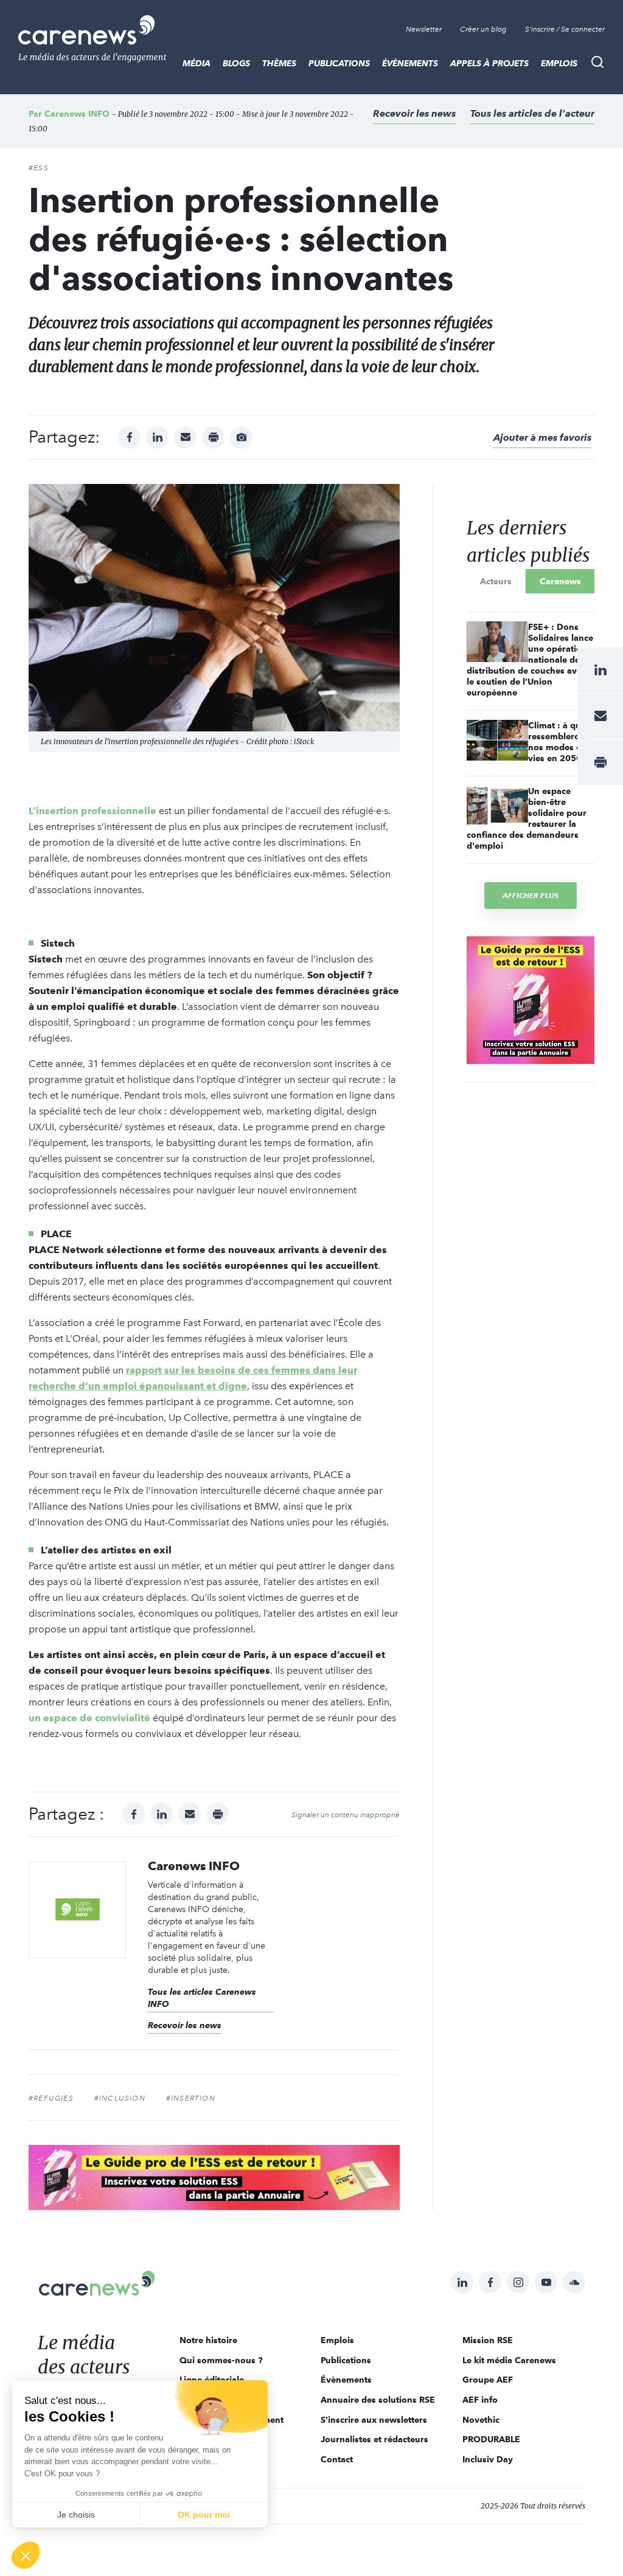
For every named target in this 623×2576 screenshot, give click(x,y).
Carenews (560, 581)
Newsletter (424, 29)
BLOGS (236, 63)
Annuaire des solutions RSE (378, 2400)
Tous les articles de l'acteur (532, 113)
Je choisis (76, 2515)
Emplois (559, 63)
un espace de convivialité (89, 1718)
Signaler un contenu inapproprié (346, 1815)
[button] (26, 2555)
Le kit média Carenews (509, 2360)
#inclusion (120, 2098)
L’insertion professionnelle (94, 811)
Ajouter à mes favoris (542, 437)
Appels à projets (489, 63)
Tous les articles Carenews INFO (202, 1998)
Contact (337, 2459)
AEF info (480, 2400)
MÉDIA (197, 63)
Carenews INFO (77, 114)
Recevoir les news (414, 113)
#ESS (39, 168)
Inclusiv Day (488, 2459)
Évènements (410, 63)
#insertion (191, 2098)
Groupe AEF (488, 2380)
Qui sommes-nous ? (221, 2360)
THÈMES (279, 63)
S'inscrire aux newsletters (374, 2420)
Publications (339, 63)
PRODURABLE (491, 2439)
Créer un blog (483, 29)
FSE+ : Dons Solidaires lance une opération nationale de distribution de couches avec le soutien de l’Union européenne (530, 660)
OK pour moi (204, 2515)
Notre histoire (208, 2340)
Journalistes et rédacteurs (374, 2439)
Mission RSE (488, 2340)
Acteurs (496, 581)
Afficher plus (531, 895)
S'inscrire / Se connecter (565, 29)
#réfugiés (51, 2098)
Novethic (481, 2420)
